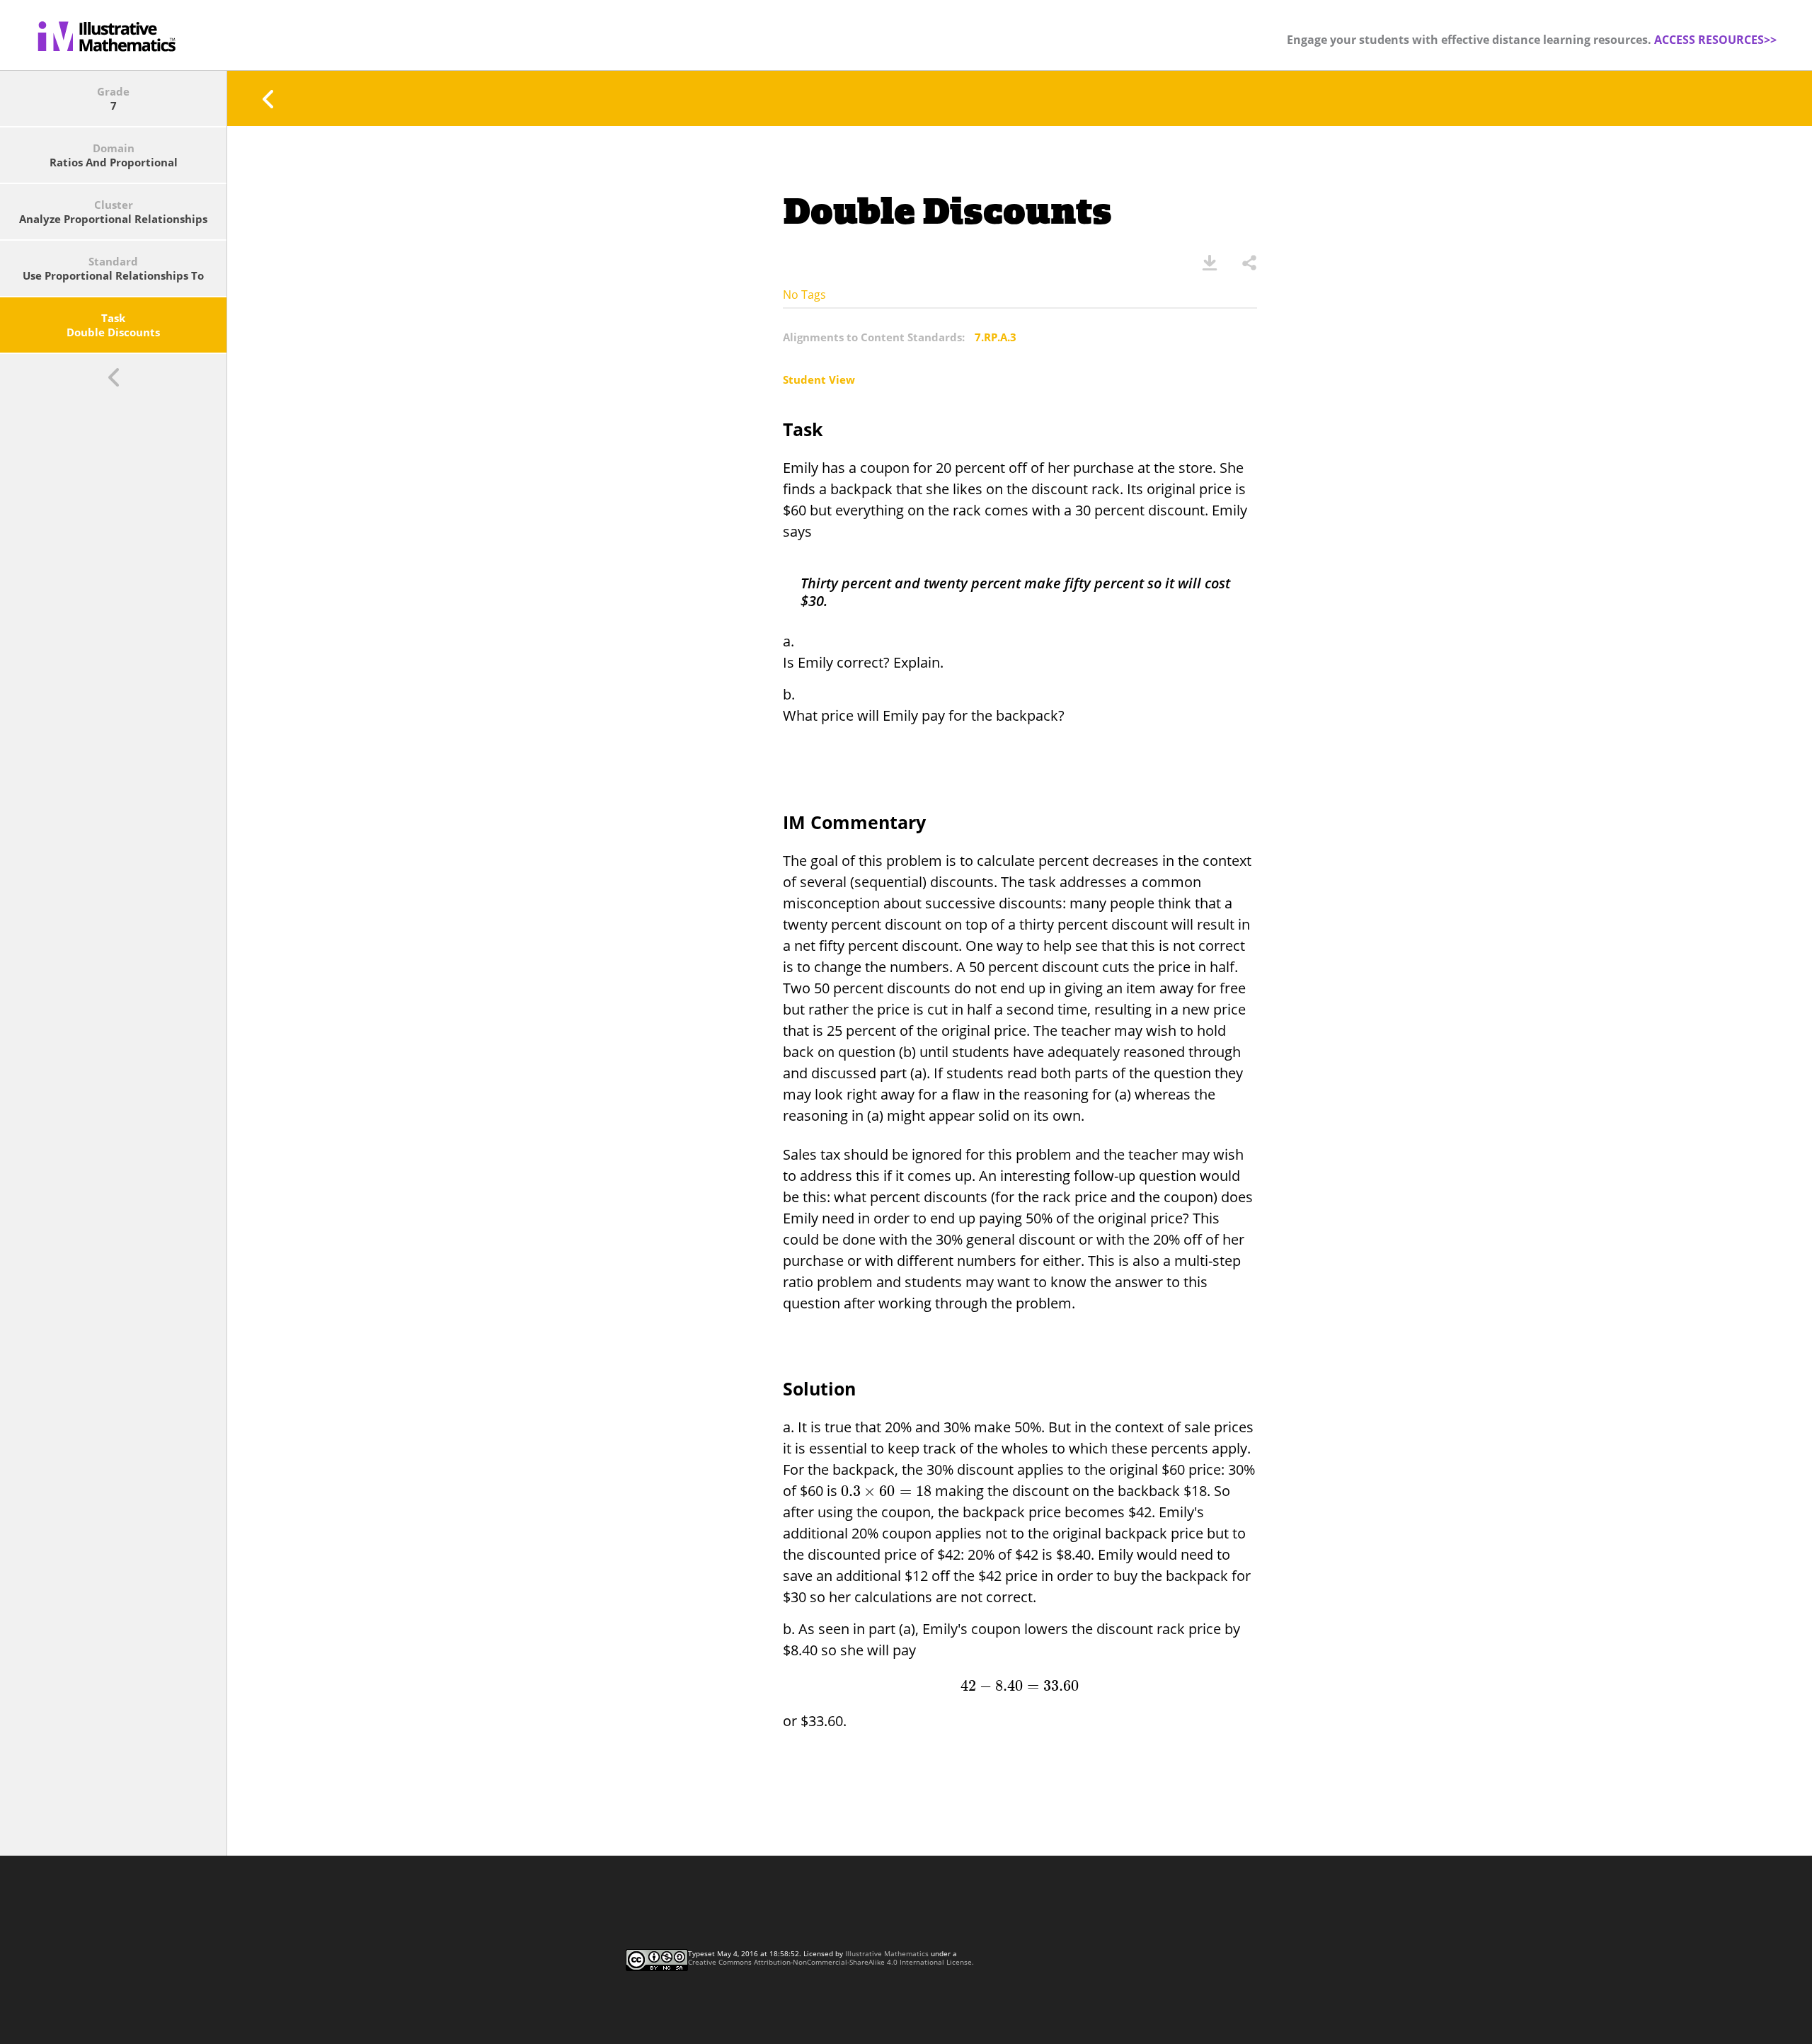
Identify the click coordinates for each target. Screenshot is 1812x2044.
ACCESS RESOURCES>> (1715, 40)
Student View (819, 379)
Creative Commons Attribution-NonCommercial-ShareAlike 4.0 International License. (831, 1962)
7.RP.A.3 (996, 337)
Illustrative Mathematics (887, 1953)
